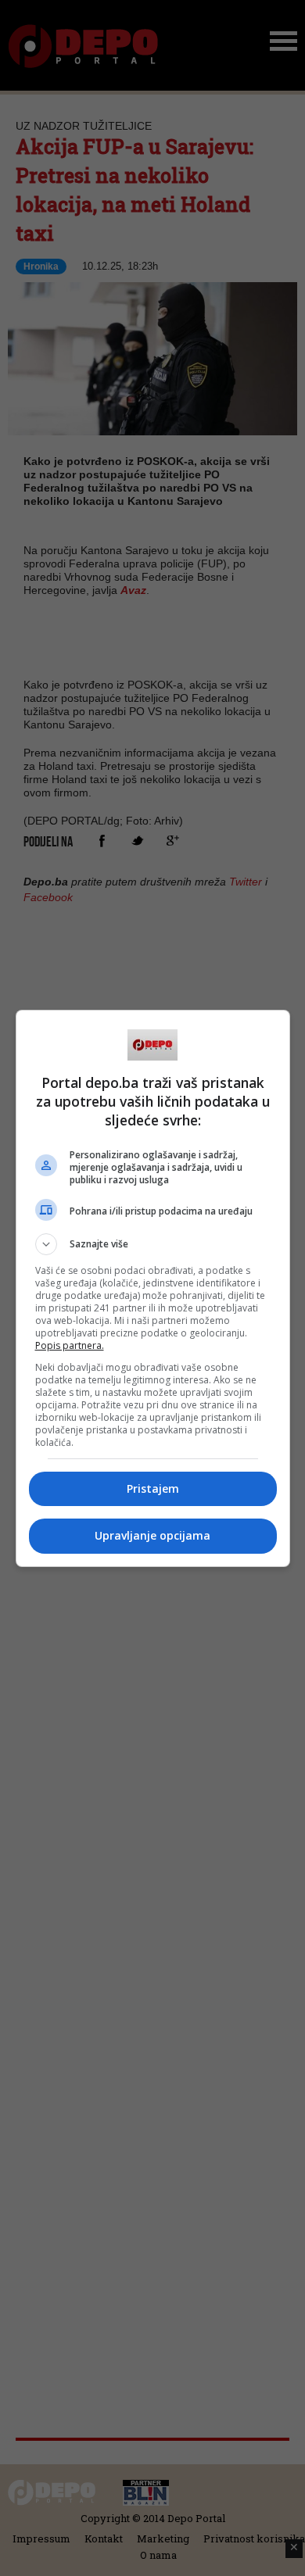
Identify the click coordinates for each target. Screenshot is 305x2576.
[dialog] (153, 1288)
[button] (153, 1244)
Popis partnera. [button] (70, 1345)
